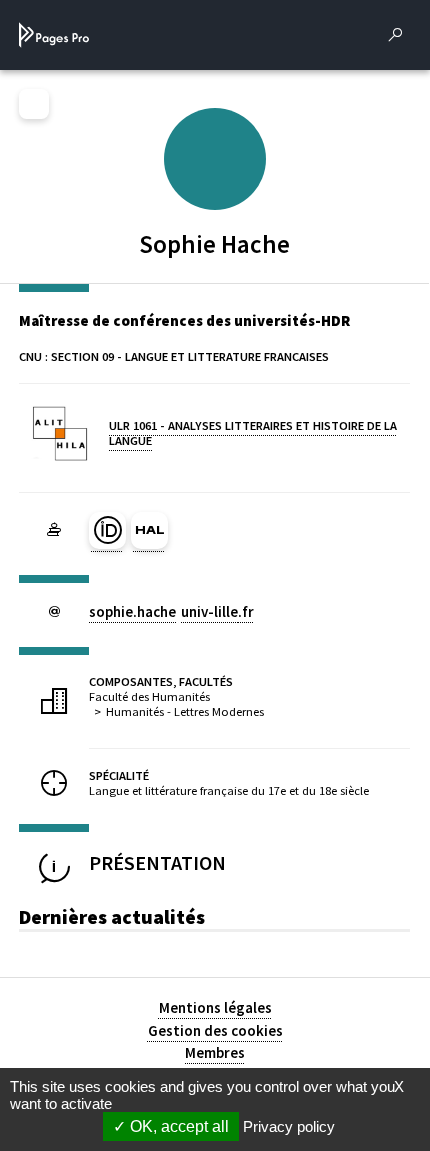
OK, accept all (177, 1126)
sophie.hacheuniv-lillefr (171, 611)
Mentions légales (215, 1007)
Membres (215, 1052)
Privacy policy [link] (289, 1126)
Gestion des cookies (215, 1030)
